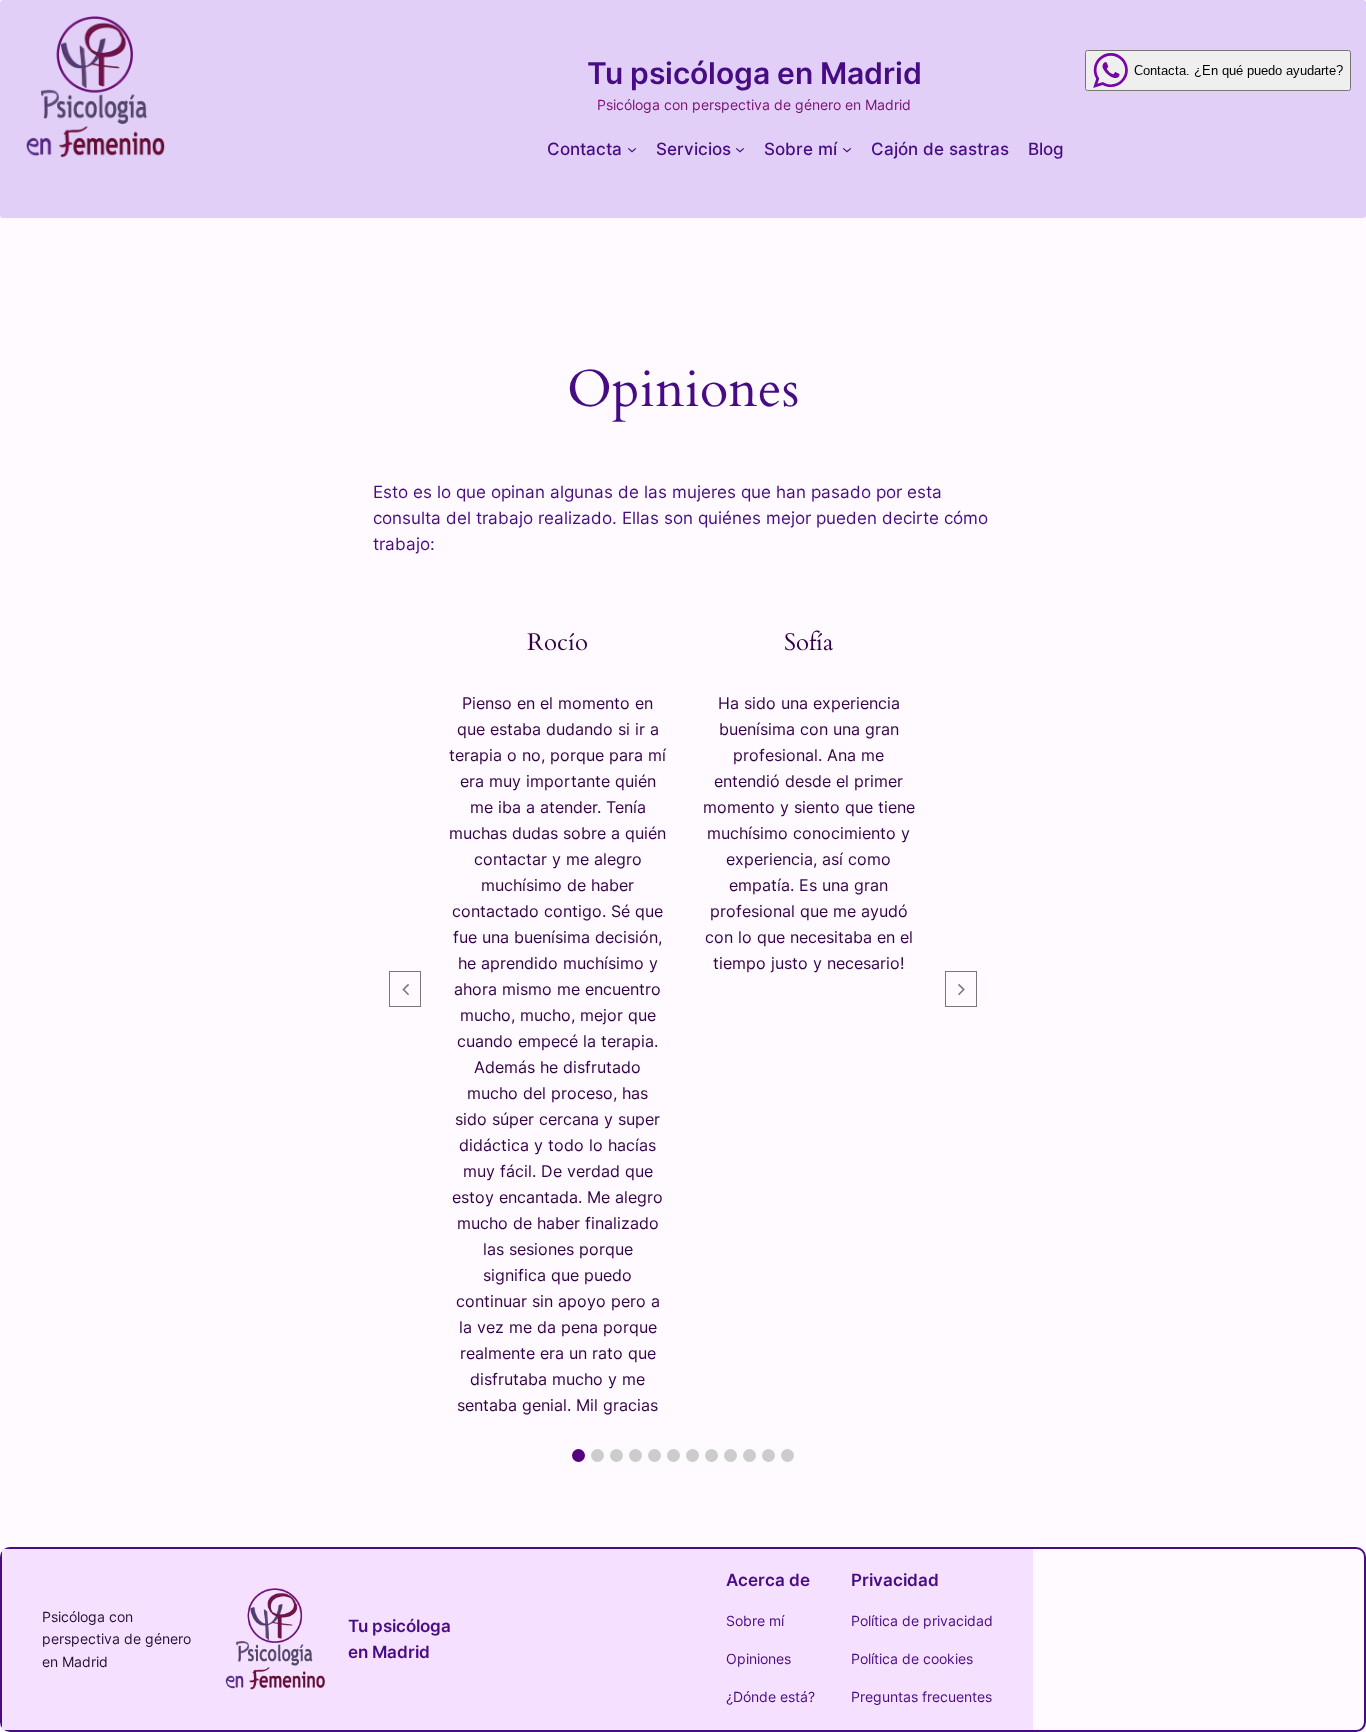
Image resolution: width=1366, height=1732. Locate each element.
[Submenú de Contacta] (632, 149)
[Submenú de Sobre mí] (847, 149)
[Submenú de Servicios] (740, 149)
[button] (578, 1455)
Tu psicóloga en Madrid (754, 73)
